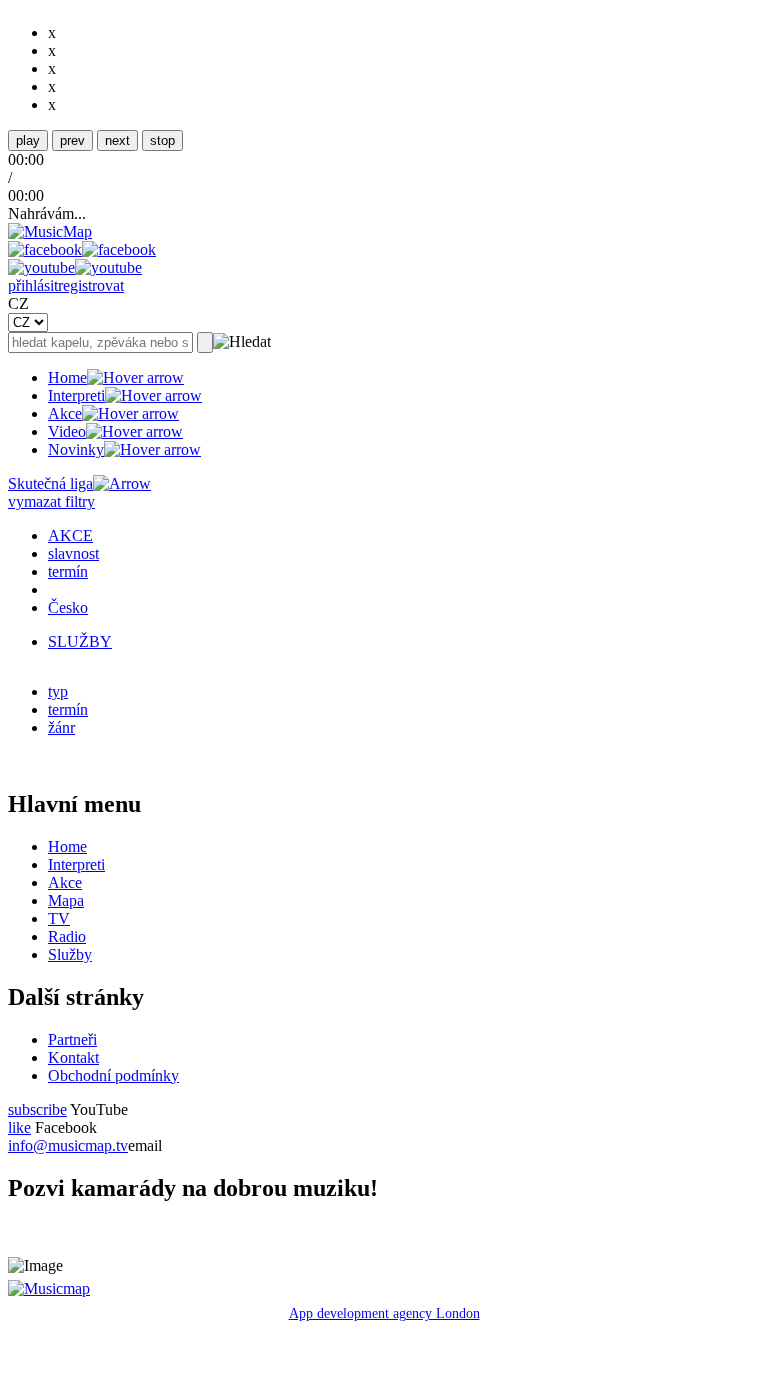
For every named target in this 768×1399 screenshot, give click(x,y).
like (19, 1127)
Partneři (72, 1039)
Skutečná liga (50, 483)
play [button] (28, 140)
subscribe (37, 1109)
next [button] (117, 140)
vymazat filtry (51, 501)
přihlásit (33, 285)
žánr (61, 727)
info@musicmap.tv (68, 1145)
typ (58, 691)
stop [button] (162, 140)
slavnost (73, 553)
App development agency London (384, 1313)
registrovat (91, 285)
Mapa (66, 900)
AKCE (70, 535)
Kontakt (73, 1057)
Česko (68, 607)
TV (59, 918)
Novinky (76, 449)
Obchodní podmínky (113, 1075)
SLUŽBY (80, 641)
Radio (67, 936)
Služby (70, 954)
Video (67, 431)
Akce (65, 413)
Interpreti (76, 395)
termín (68, 571)
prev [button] (72, 140)
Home (67, 377)
